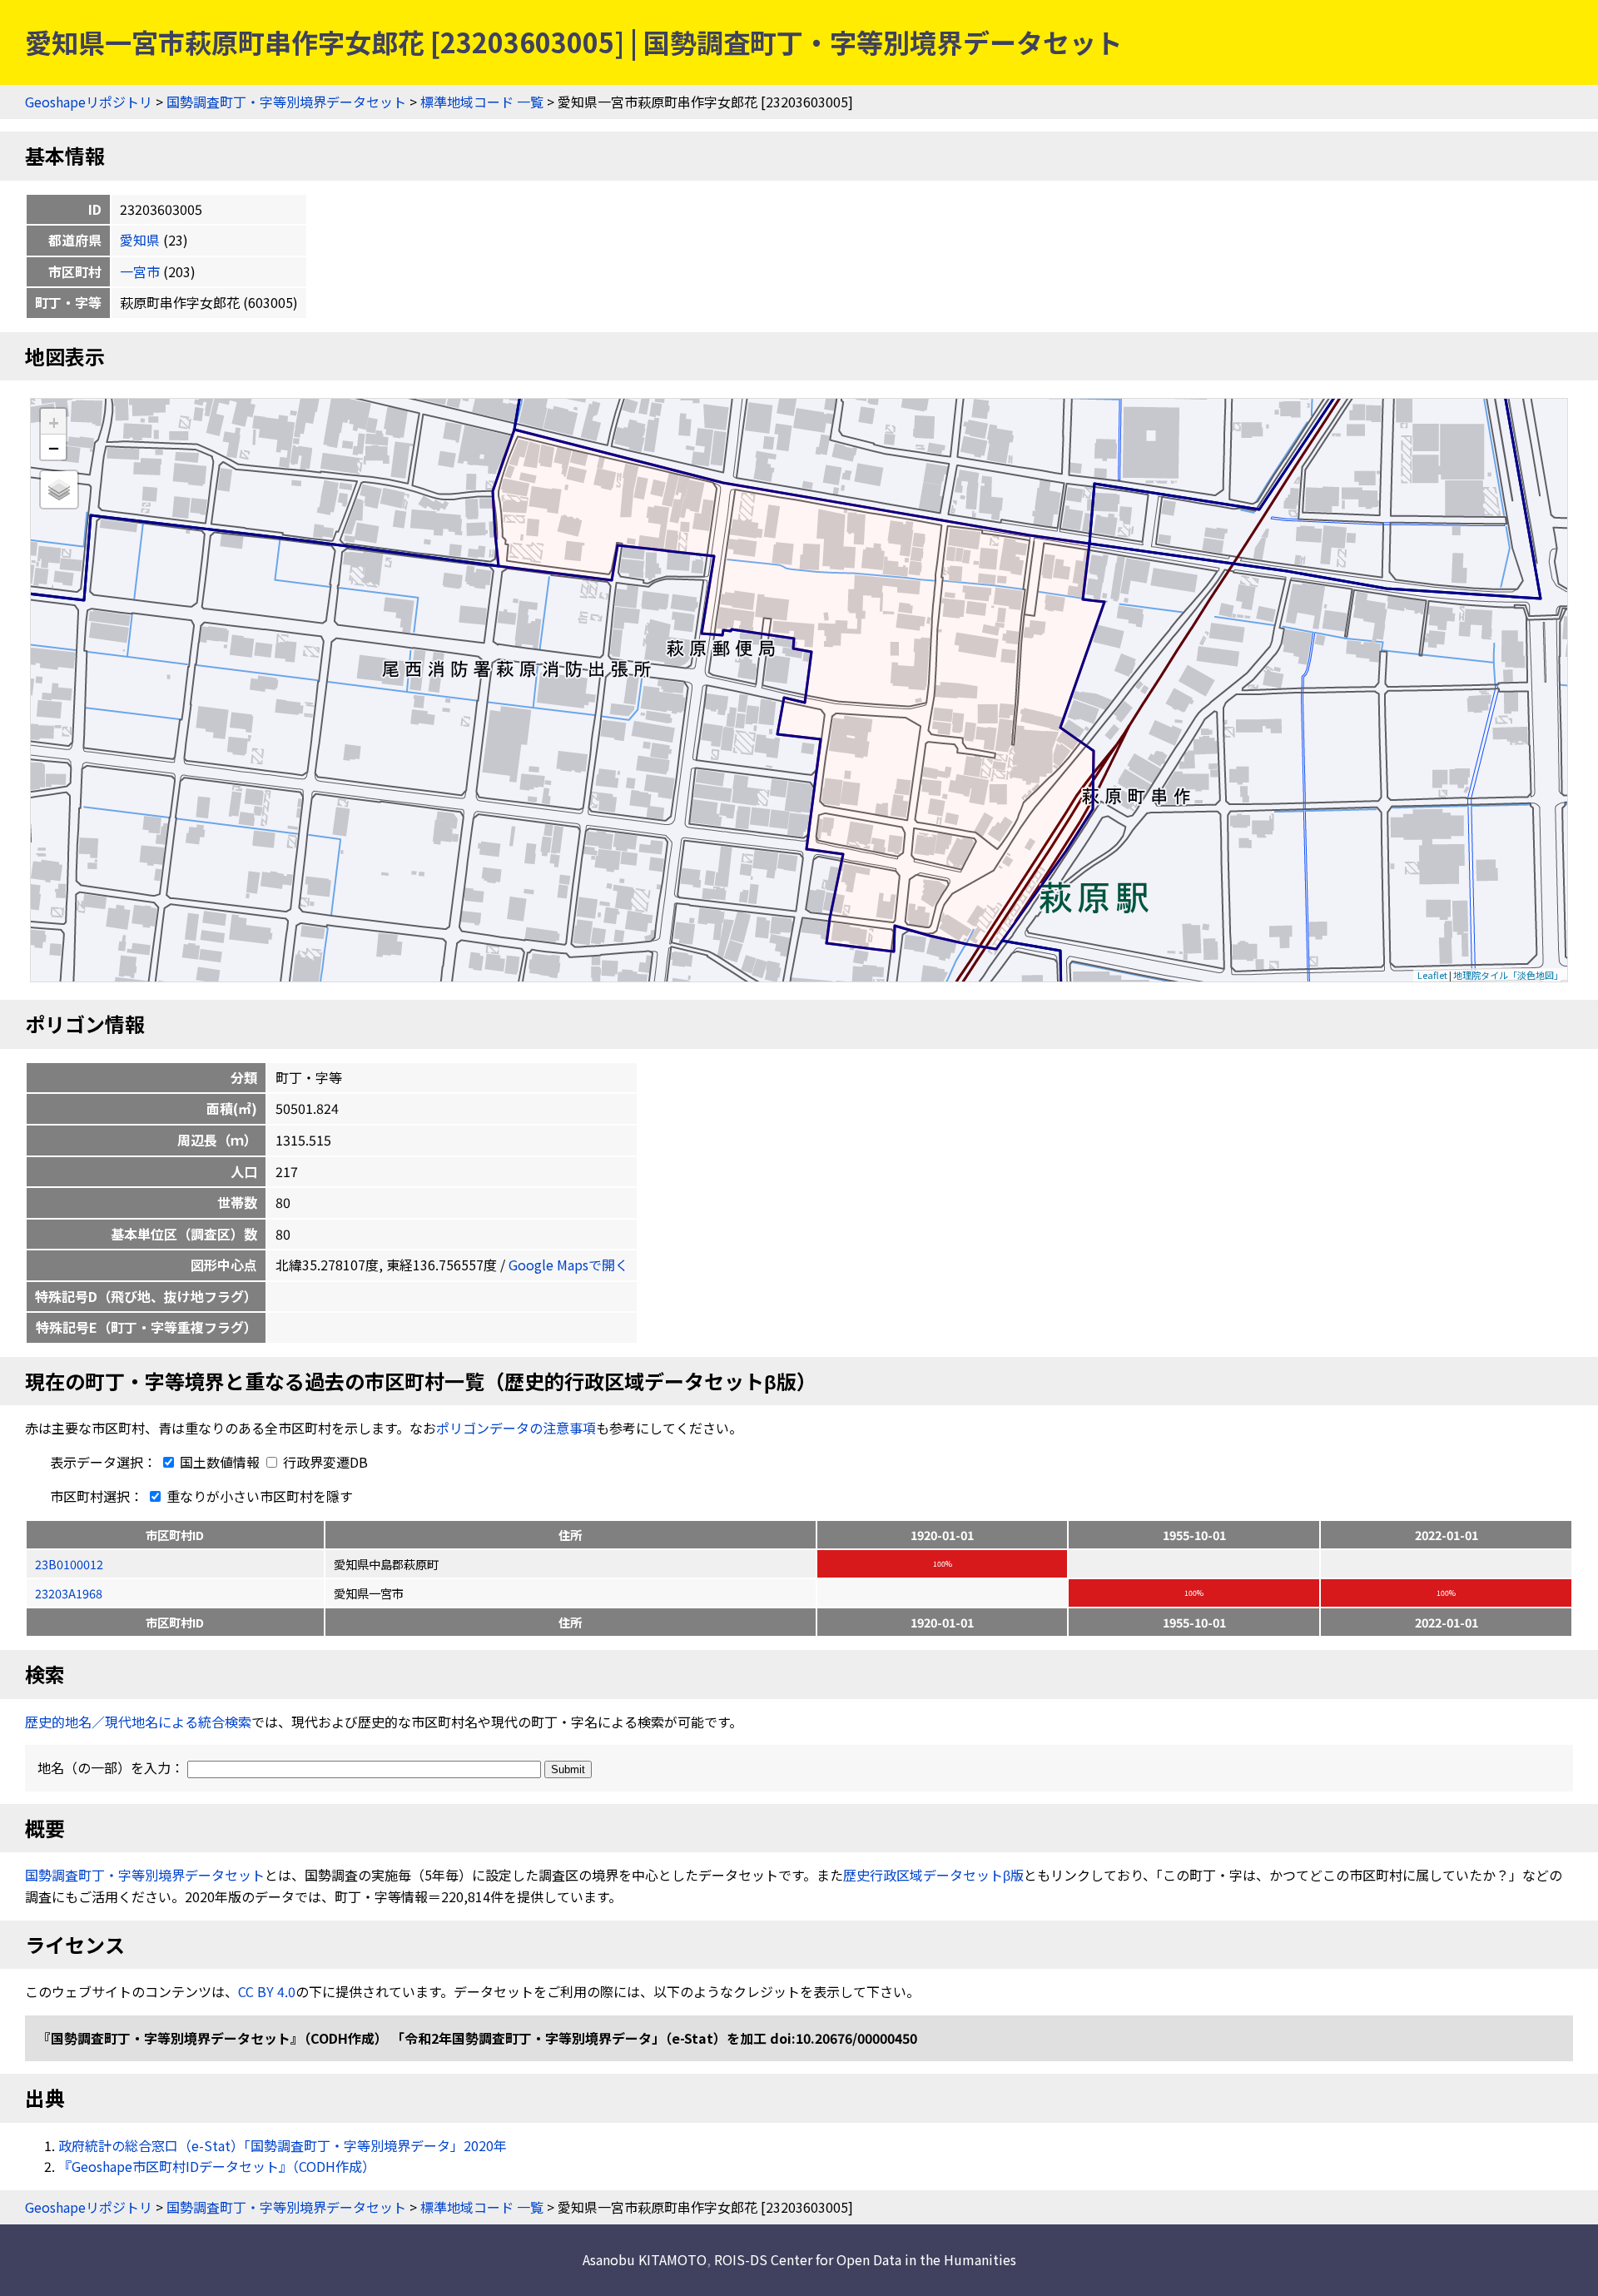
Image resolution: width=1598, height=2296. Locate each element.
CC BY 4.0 (267, 1991)
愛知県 (140, 240)
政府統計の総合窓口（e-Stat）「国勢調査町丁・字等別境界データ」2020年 (283, 2145)
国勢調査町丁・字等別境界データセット (286, 102)
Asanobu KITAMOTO (645, 2259)
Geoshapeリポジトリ (89, 102)
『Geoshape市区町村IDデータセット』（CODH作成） (217, 2166)
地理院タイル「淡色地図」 (1508, 975)
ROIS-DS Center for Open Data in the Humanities (865, 2259)
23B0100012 (69, 1564)
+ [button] (54, 422)
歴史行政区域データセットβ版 (933, 1875)
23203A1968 (69, 1593)
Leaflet (1432, 975)
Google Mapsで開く (568, 1265)
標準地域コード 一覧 (482, 102)
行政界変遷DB (324, 1462)
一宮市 (140, 271)
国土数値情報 (220, 1462)
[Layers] (59, 490)
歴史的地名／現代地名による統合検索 (138, 1722)
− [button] (54, 447)
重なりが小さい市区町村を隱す (258, 1496)
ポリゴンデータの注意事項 (516, 1428)
